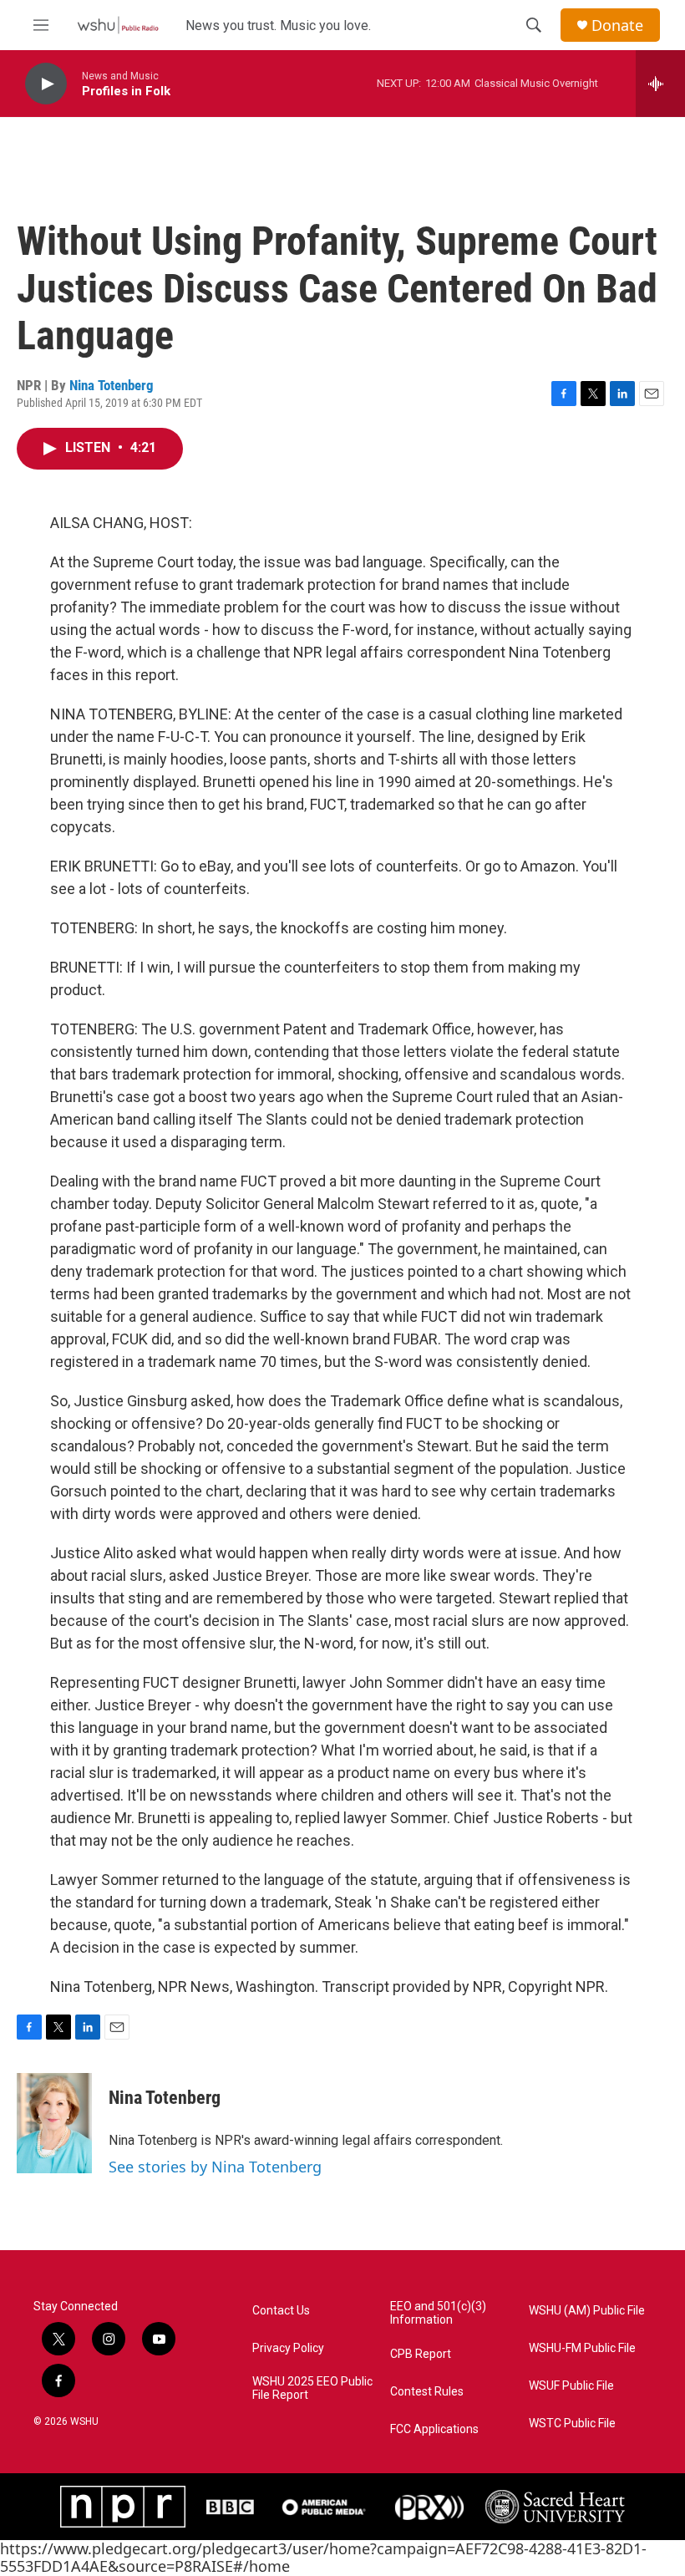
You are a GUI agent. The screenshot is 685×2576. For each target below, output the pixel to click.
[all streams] (660, 84)
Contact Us (281, 2311)
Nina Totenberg (112, 385)
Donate (617, 25)
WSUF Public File (571, 2386)
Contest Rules (427, 2392)
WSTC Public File (572, 2424)
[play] (46, 84)
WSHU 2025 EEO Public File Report (312, 2388)
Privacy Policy (288, 2348)
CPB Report (421, 2354)
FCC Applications (434, 2429)
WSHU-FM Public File (582, 2348)
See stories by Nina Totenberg (215, 2167)
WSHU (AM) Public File (587, 2311)
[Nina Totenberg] (54, 2123)
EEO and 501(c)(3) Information (438, 2313)
